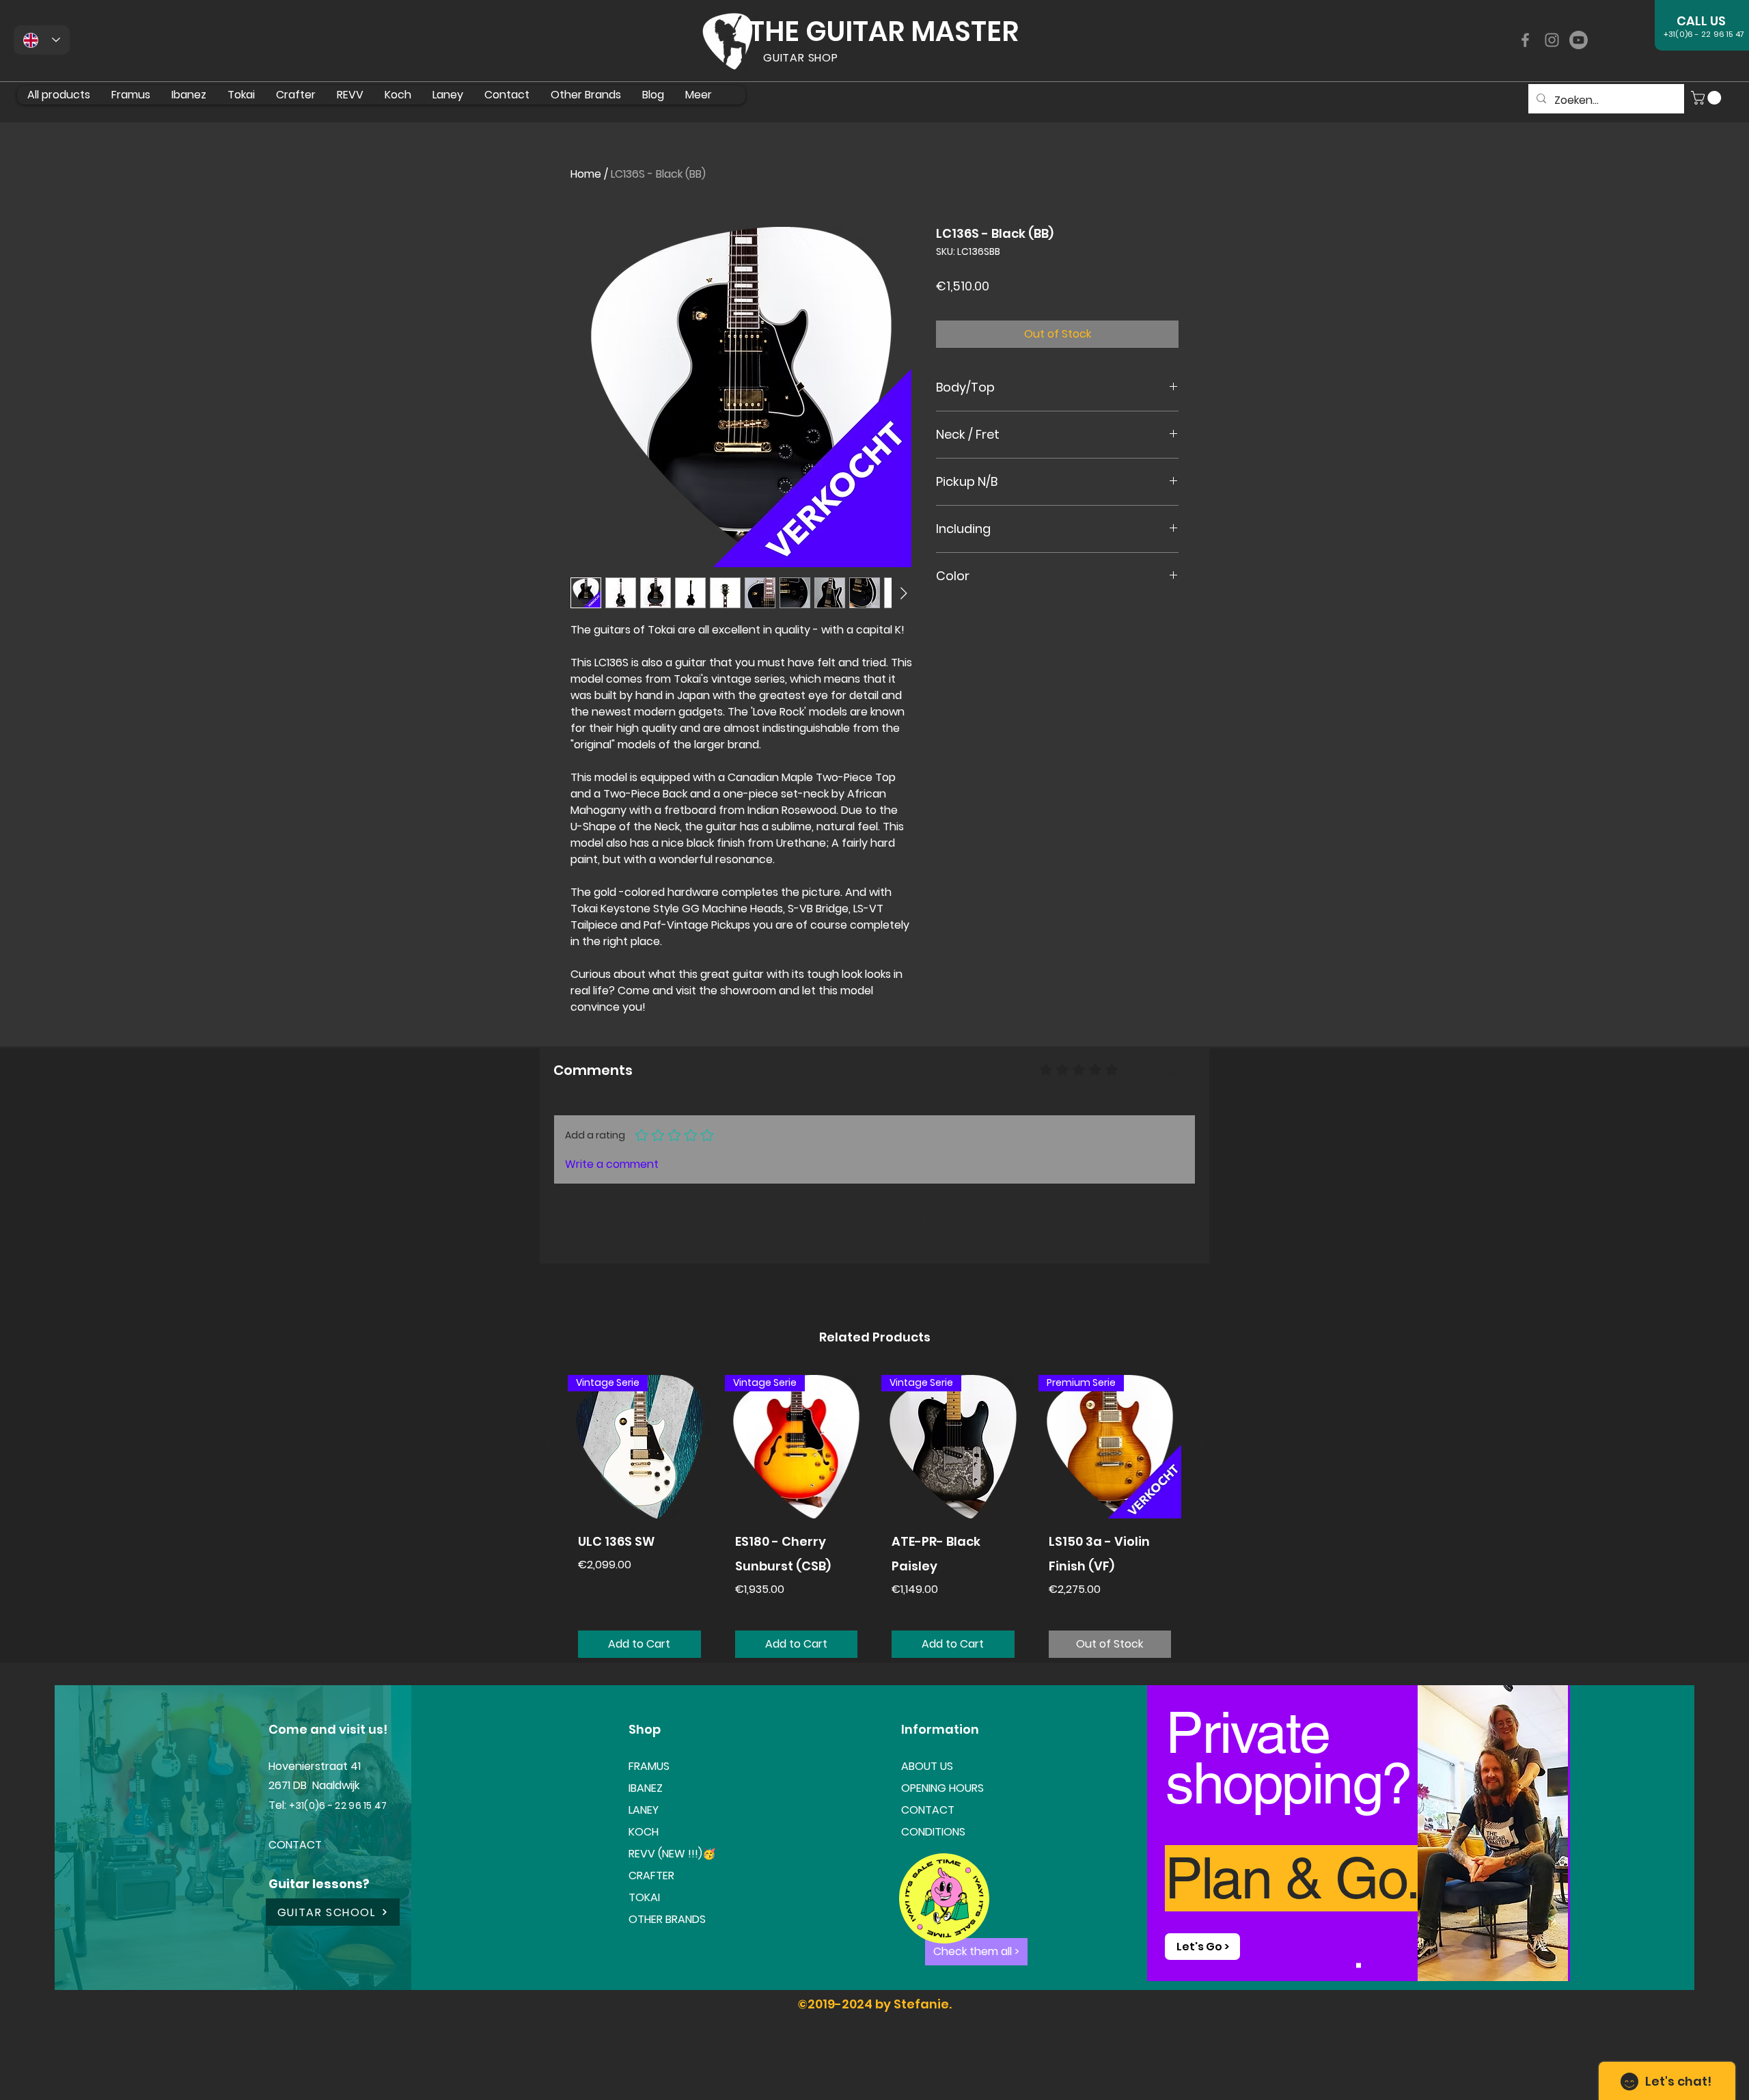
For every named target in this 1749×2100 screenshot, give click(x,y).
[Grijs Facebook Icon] (1525, 40)
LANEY (644, 1810)
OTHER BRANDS (667, 1919)
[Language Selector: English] (42, 40)
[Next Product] (1201, 1446)
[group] (874, 1522)
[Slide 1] (1359, 1965)
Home (586, 174)
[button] (1708, 98)
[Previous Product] (548, 1446)
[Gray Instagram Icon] (1552, 40)
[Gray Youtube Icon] (1579, 40)
